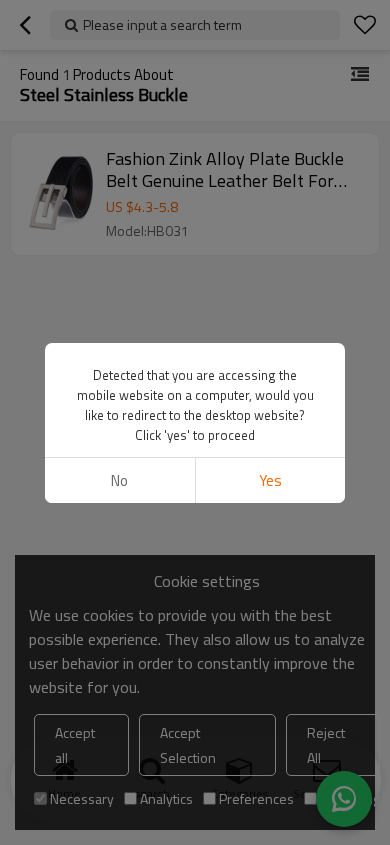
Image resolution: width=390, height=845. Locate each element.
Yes (270, 480)
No (119, 480)
